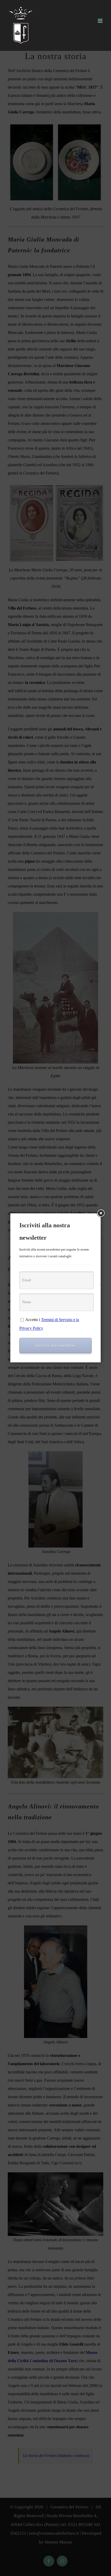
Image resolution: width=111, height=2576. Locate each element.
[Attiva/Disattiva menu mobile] (101, 21)
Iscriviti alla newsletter (55, 1345)
